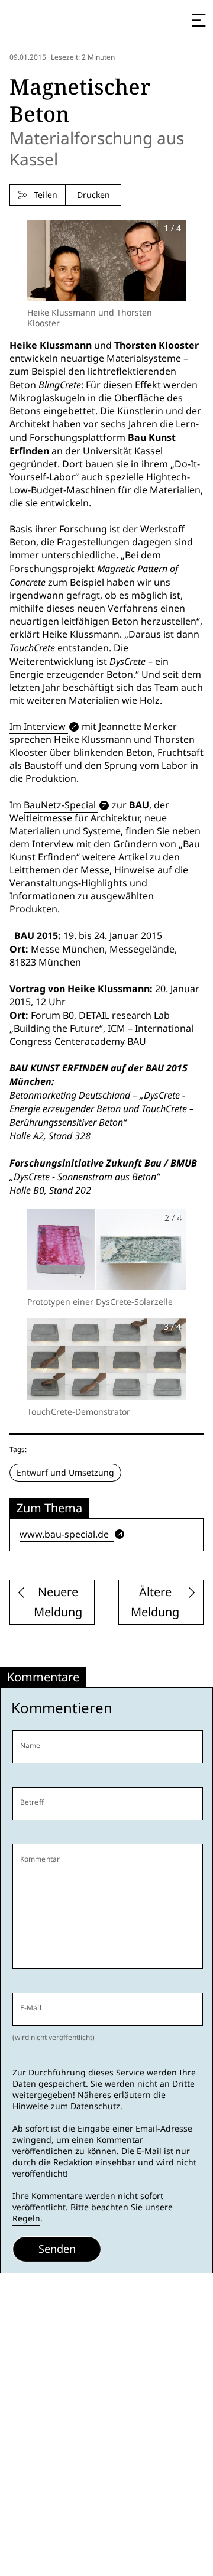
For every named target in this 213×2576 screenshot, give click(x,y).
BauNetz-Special (60, 805)
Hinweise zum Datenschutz (66, 2106)
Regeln (26, 2218)
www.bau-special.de (65, 1534)
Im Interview (38, 727)
